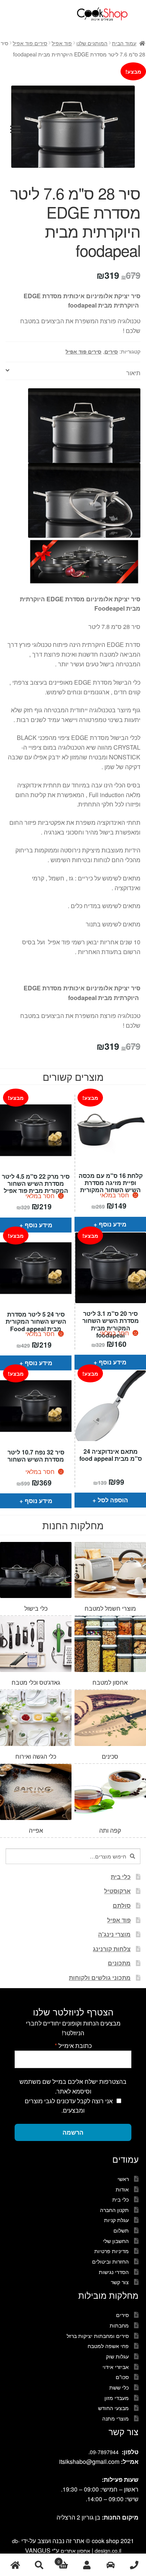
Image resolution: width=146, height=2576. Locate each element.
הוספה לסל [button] (113, 1500)
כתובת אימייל (73, 2046)
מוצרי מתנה (115, 2418)
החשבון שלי (116, 2241)
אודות (122, 2189)
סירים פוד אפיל (30, 43)
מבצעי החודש (113, 2408)
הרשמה (73, 2132)
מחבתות (119, 2325)
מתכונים (119, 1963)
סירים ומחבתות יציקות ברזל (98, 2336)
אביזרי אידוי (116, 2367)
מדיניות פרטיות (112, 2251)
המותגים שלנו (92, 43)
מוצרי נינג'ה (114, 1934)
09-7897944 (104, 2452)
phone (134, 2565)
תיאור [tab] (133, 373)
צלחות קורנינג (112, 1949)
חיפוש (39, 2565)
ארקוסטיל (117, 1891)
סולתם (122, 1905)
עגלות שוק (117, 2356)
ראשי (123, 2179)
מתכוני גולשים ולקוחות (100, 1977)
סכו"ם (122, 2377)
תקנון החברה (114, 2210)
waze (110, 2565)
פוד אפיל (62, 43)
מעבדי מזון (117, 2398)
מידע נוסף (39, 1225)
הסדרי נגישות (114, 2272)
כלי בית (121, 1877)
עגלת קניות (116, 2220)
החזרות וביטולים (110, 2261)
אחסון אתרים (75, 2551)
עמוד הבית (124, 43)
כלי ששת (119, 2387)
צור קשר (120, 2282)
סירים (111, 351)
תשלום (121, 2230)
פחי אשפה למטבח (108, 2346)
